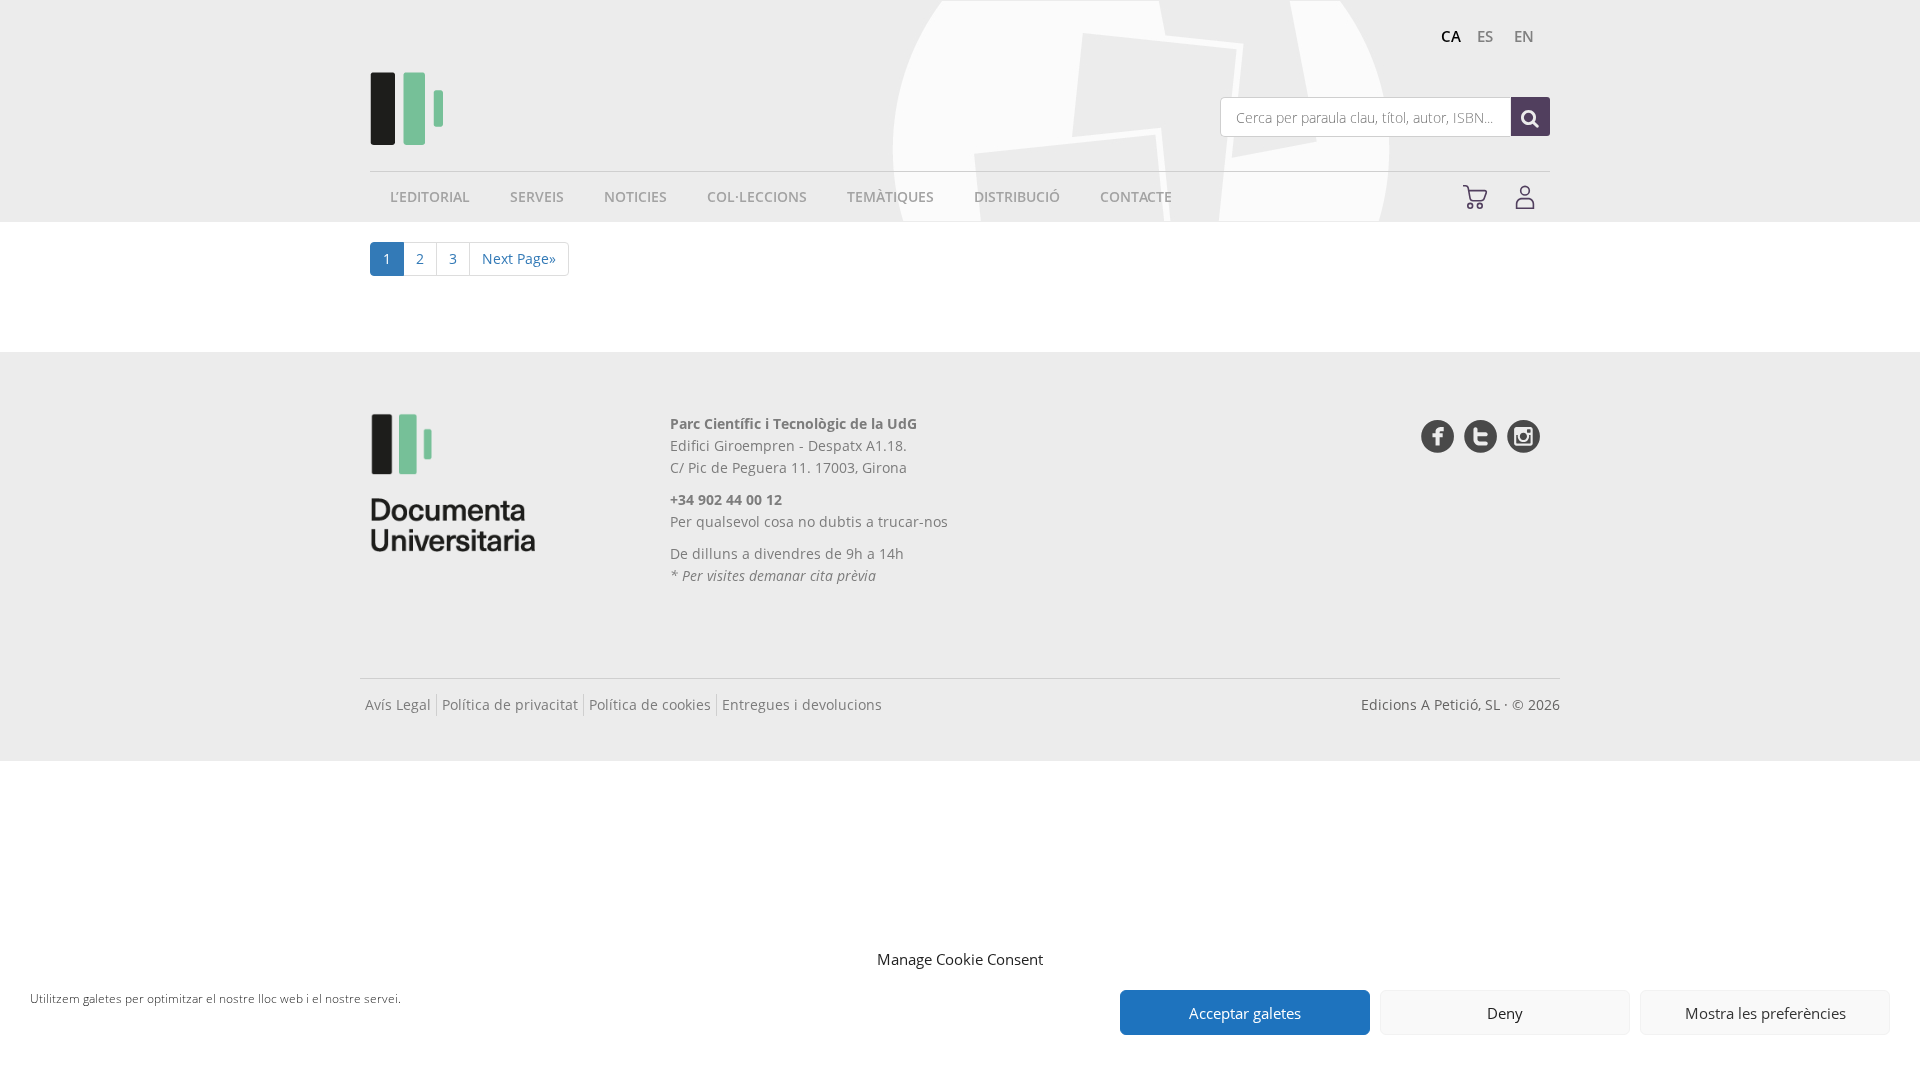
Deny (1505, 1013)
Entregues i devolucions (802, 704)
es (1485, 36)
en (1524, 36)
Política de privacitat (510, 704)
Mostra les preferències (1765, 1013)
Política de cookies (650, 704)
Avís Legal (398, 704)
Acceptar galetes (1245, 1013)
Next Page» (519, 258)
